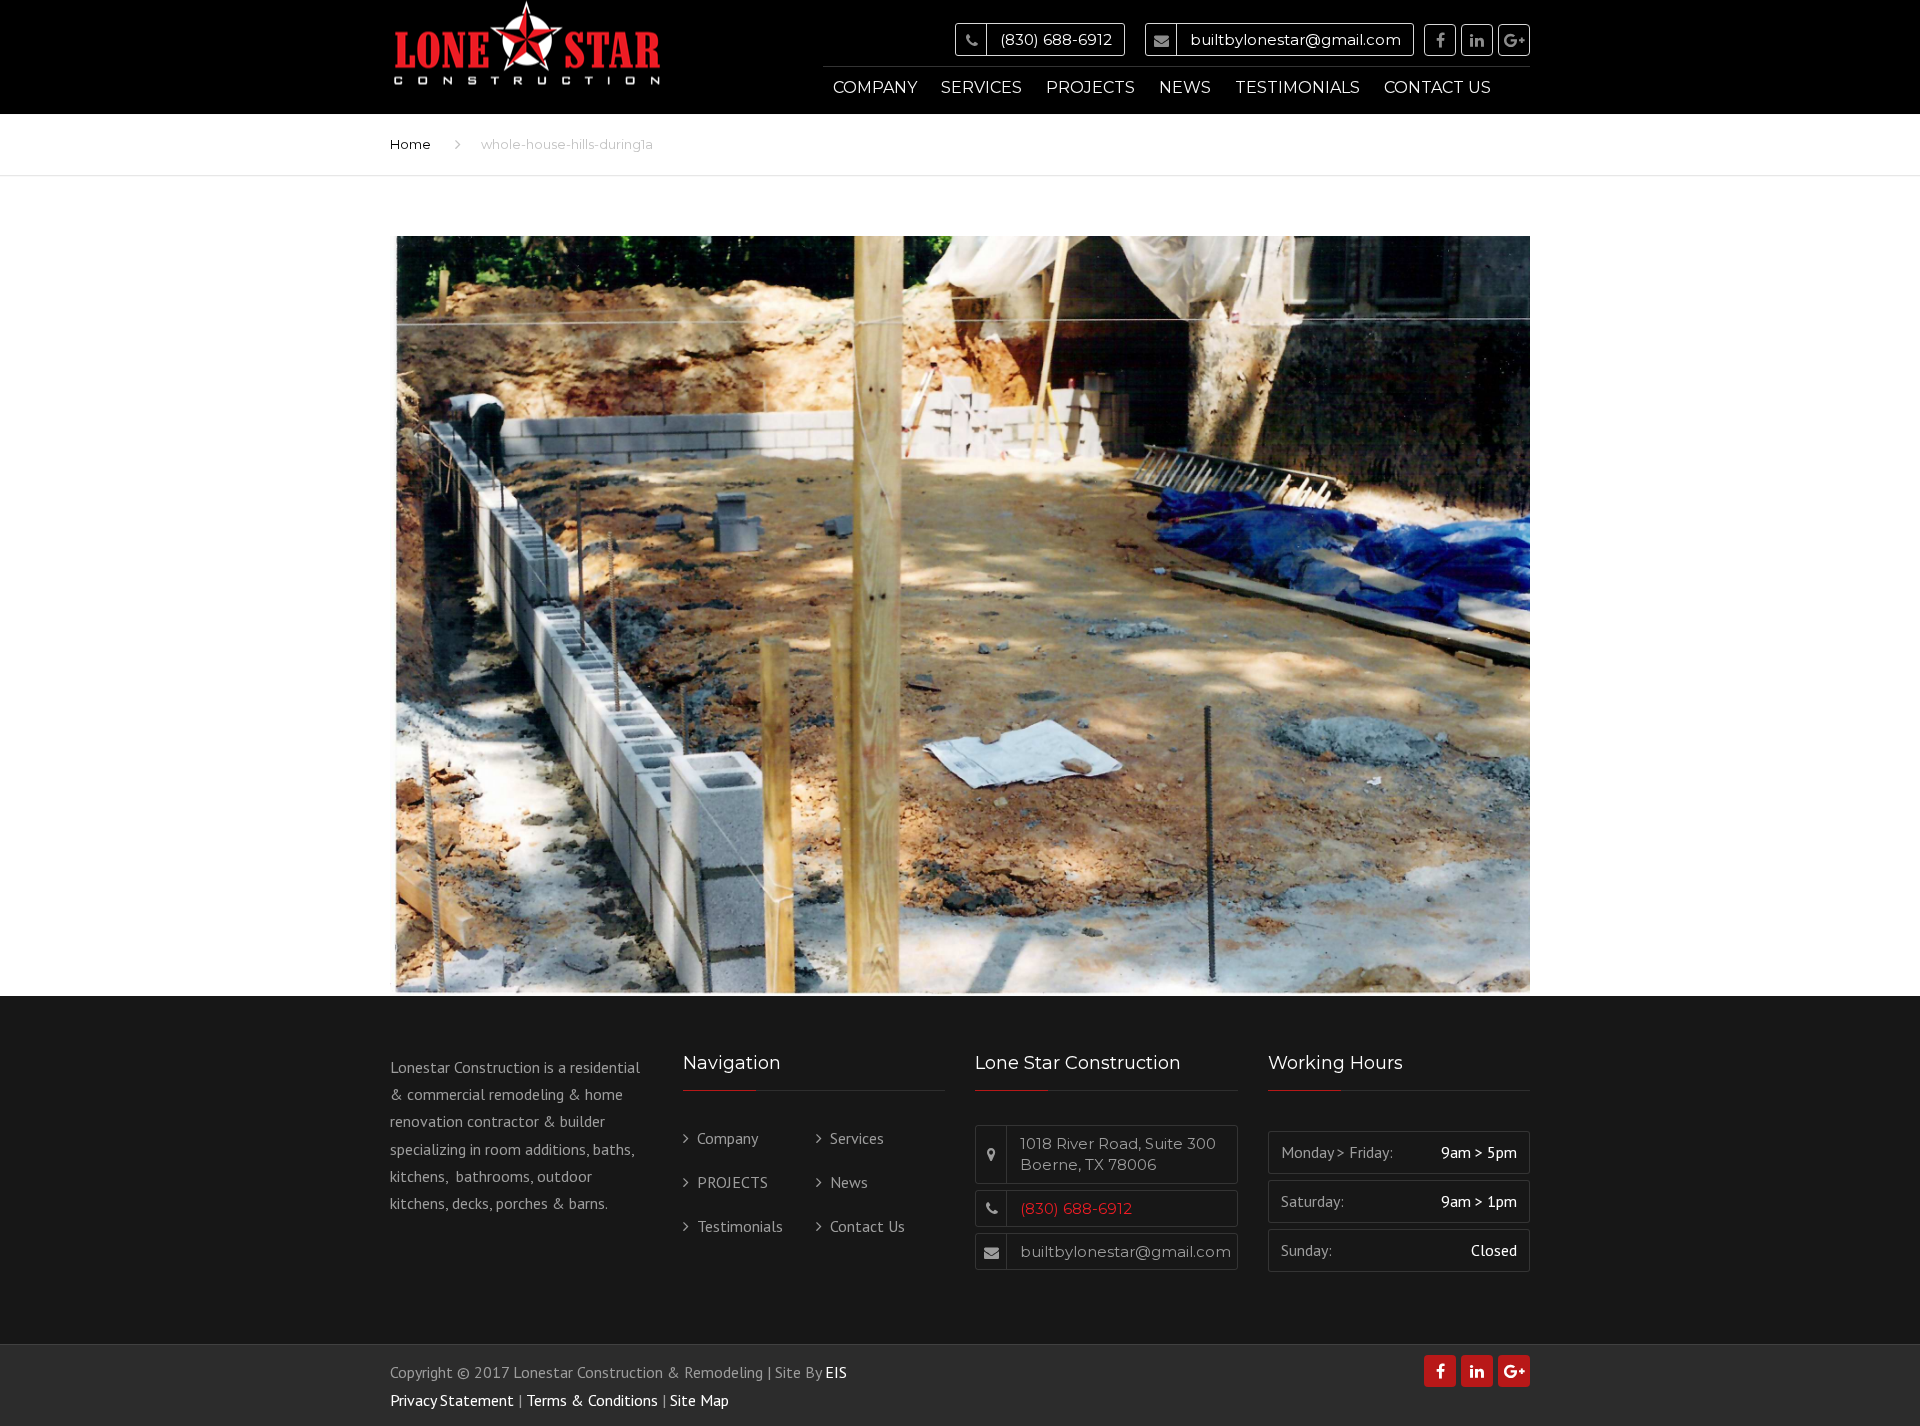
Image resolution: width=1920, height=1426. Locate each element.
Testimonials (1297, 87)
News (1185, 87)
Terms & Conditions (592, 1400)
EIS (836, 1372)
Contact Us (1437, 87)
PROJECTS (1090, 87)
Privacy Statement (452, 1400)
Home (410, 144)
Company (875, 87)
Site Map (699, 1400)
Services (981, 87)
